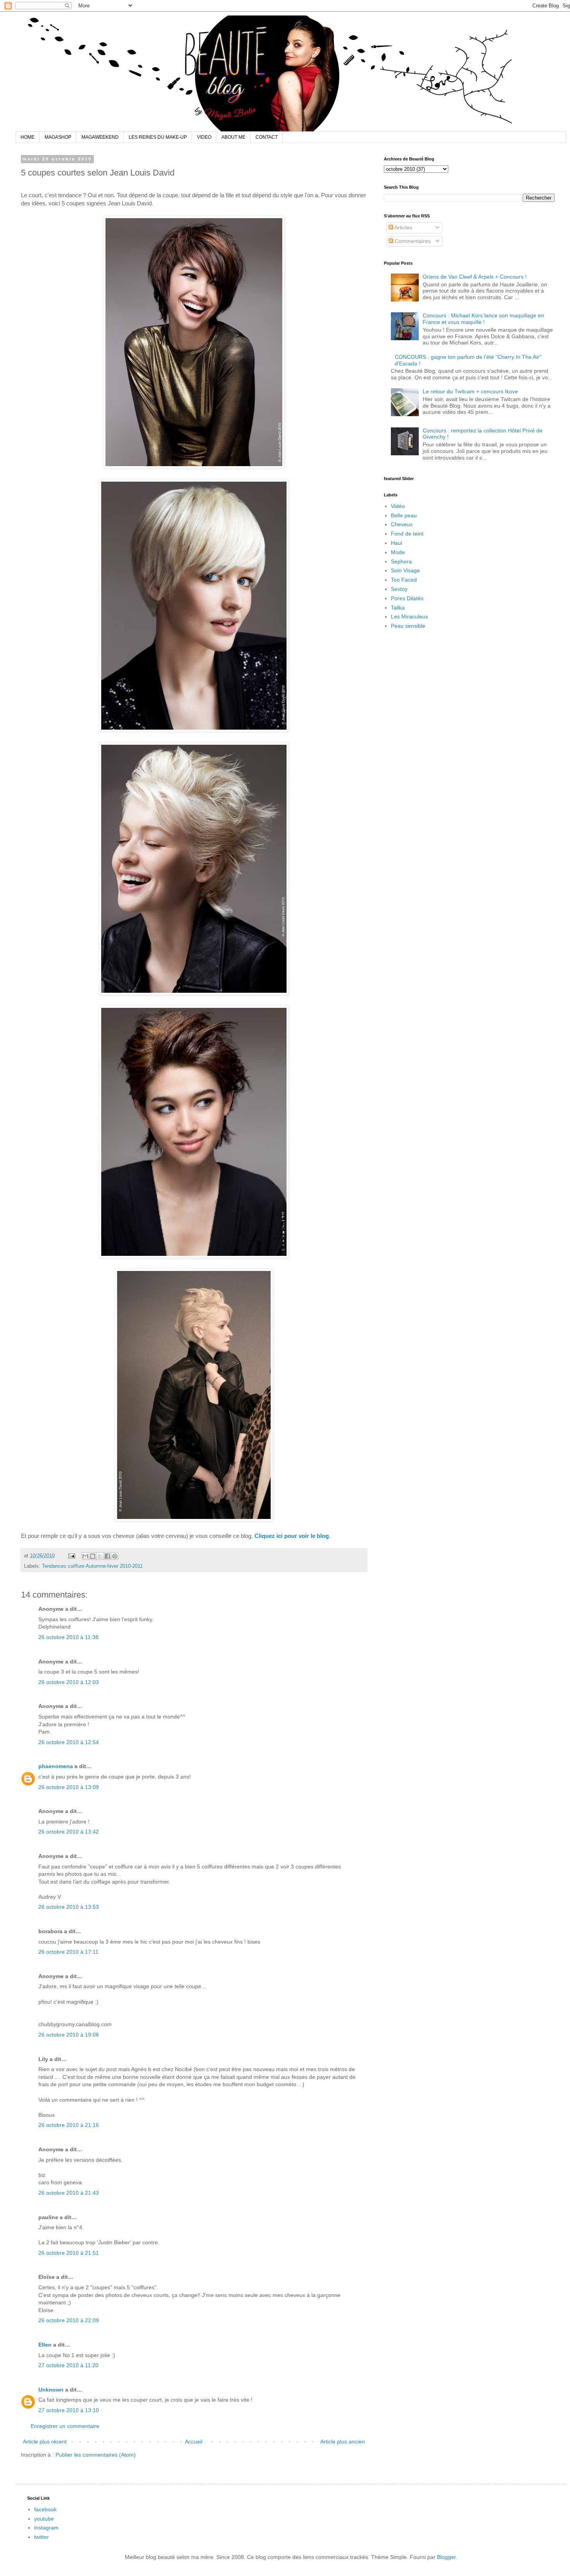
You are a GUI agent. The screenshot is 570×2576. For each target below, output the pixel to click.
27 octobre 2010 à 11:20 (68, 2365)
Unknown (51, 2390)
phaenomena (56, 1766)
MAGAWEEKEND (100, 137)
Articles (403, 227)
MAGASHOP (58, 137)
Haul (396, 543)
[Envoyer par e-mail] (85, 1556)
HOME (28, 137)
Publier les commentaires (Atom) (96, 2455)
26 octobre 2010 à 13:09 (69, 1787)
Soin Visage (405, 570)
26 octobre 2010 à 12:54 (69, 1742)
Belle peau (404, 515)
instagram (46, 2528)
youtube (44, 2519)
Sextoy (399, 589)
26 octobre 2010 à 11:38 (68, 1637)
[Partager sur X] (100, 1556)
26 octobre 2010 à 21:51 (69, 2253)
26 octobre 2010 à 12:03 (69, 1682)
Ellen (45, 2345)
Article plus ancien (343, 2442)
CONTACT (267, 137)
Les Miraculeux (409, 616)
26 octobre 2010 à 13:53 (69, 1907)
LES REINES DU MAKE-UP (158, 137)
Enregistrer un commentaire (65, 2426)
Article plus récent (45, 2442)
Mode (398, 552)
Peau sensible (408, 626)
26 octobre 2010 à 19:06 (69, 2035)
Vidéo (398, 506)
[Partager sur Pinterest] (115, 1556)
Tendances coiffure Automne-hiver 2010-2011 (92, 1566)
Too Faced (404, 580)
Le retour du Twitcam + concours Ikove (470, 391)
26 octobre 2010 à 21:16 (69, 2125)
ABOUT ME (233, 137)
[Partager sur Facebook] (107, 1556)
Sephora (401, 561)
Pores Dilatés (407, 598)
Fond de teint (407, 534)
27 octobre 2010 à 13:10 (69, 2410)
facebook (45, 2509)
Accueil (194, 2442)
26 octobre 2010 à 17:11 (68, 1952)
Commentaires (412, 241)
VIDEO (204, 137)
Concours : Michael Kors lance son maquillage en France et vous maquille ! (483, 319)
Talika (398, 608)
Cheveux (402, 524)
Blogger (446, 2557)
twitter (41, 2537)
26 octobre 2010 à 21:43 (69, 2193)
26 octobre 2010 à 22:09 (69, 2320)
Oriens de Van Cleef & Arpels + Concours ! (475, 277)
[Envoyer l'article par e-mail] (71, 1556)
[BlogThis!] (93, 1556)
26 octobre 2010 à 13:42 (69, 1832)
